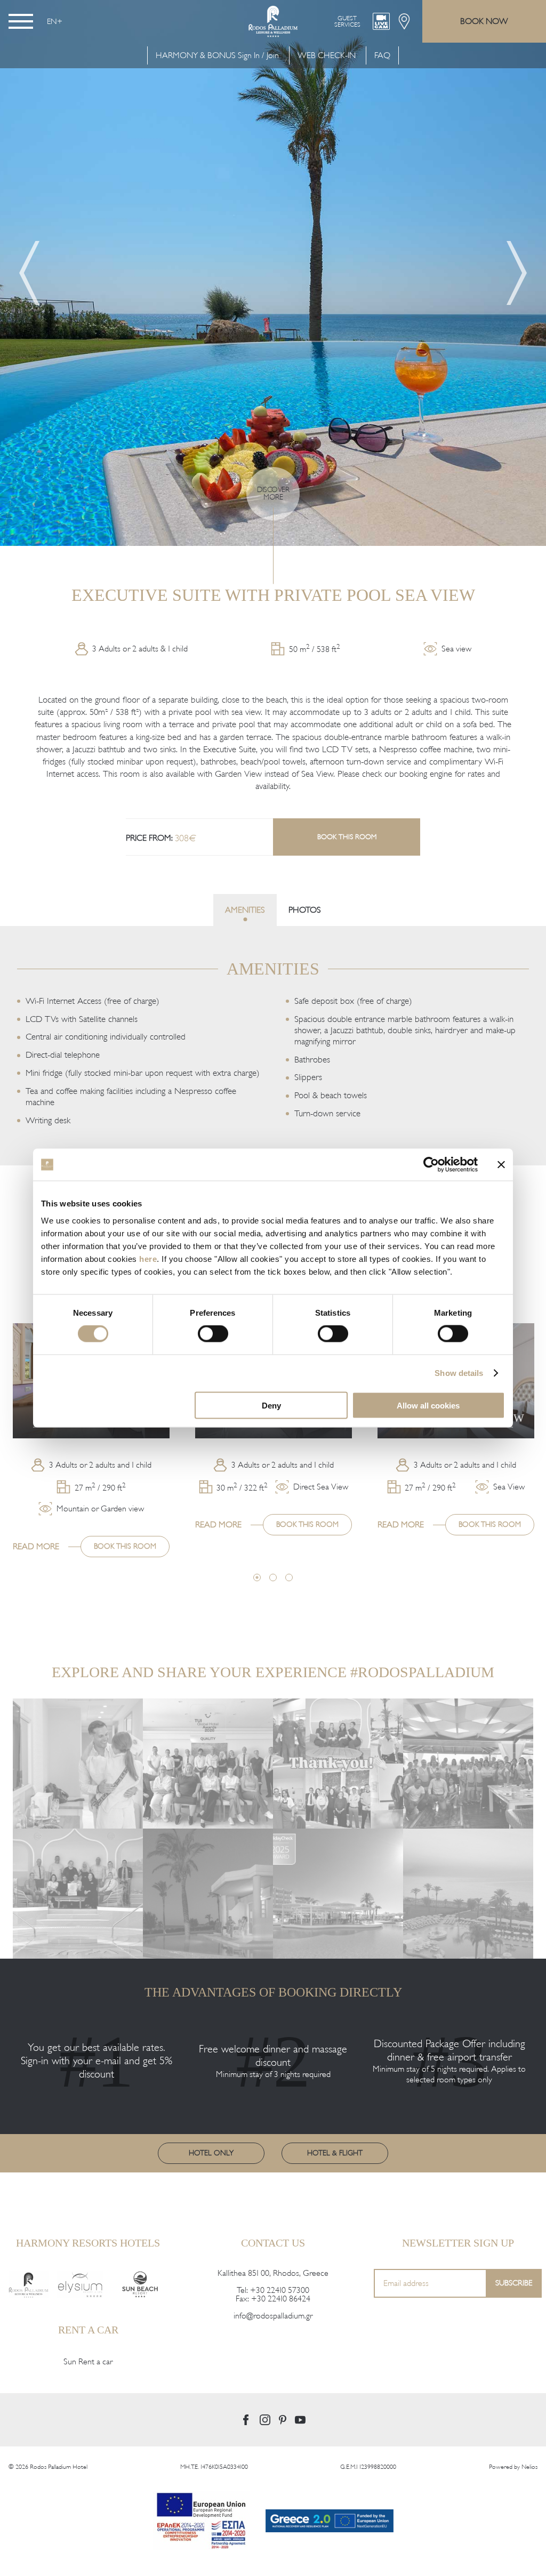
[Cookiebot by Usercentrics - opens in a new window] (431, 1165)
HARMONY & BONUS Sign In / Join (217, 55)
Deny (271, 1405)
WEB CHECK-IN (327, 55)
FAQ (382, 55)
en (52, 21)
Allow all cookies (428, 1405)
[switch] (213, 1334)
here (148, 1258)
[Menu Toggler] (21, 21)
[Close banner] (501, 1165)
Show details (459, 1373)
